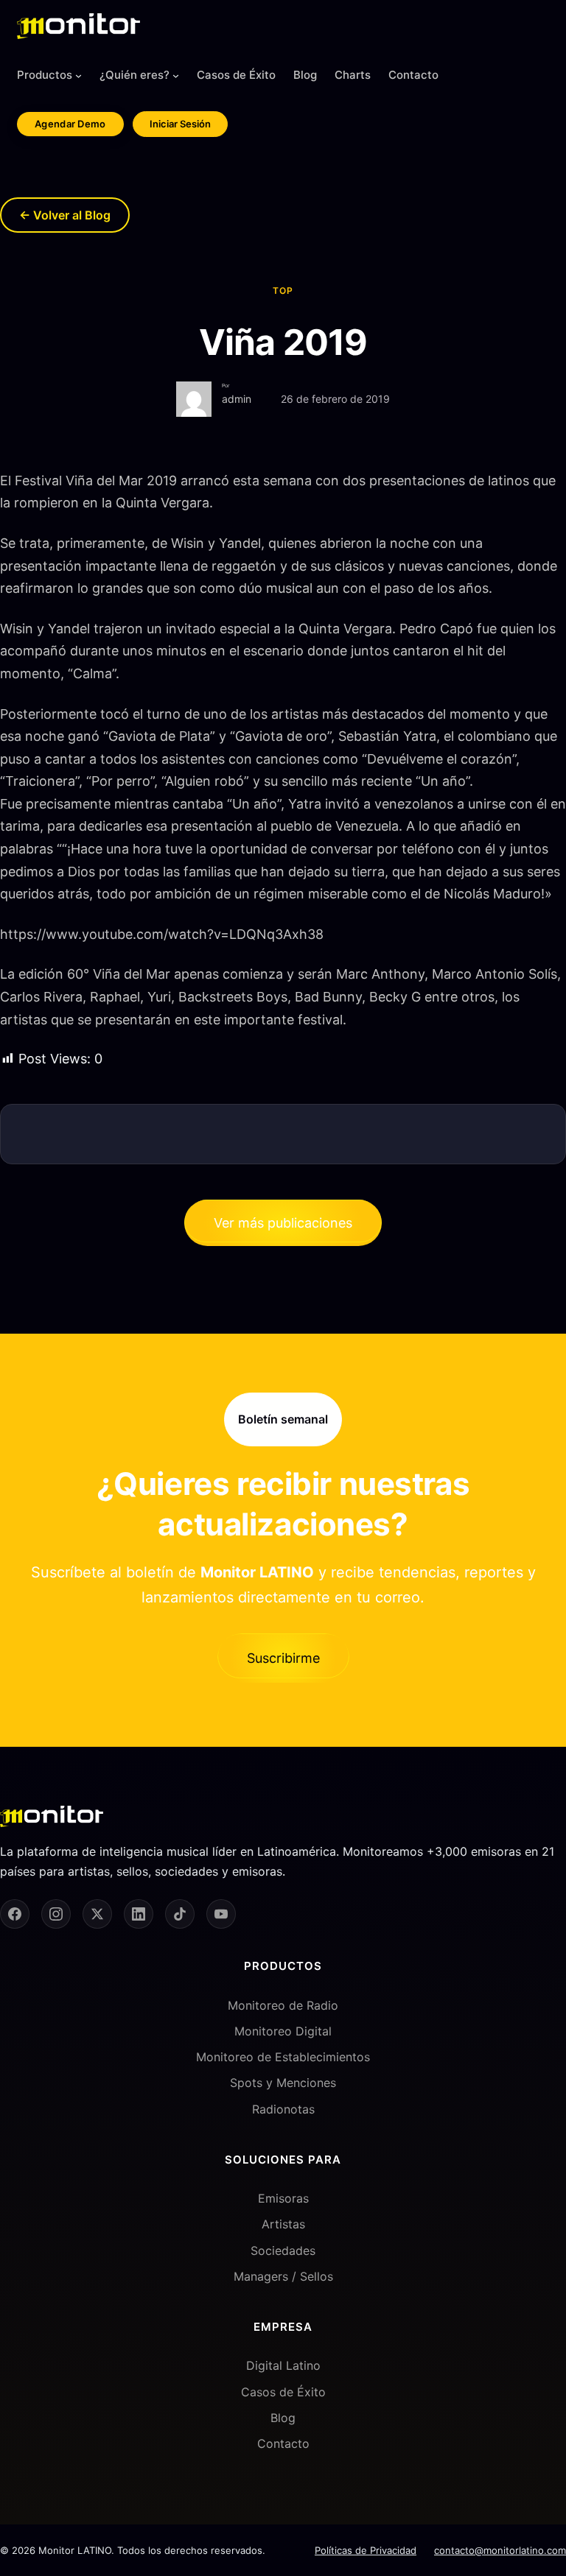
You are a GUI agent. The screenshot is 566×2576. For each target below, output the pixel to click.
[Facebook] (15, 1914)
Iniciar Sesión (180, 124)
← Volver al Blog (65, 215)
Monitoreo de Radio (283, 2005)
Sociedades (283, 2251)
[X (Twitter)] (97, 1914)
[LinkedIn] (139, 1914)
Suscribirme (283, 1658)
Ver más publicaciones (283, 1223)
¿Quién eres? (134, 75)
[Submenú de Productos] (78, 75)
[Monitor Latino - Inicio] (78, 26)
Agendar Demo (70, 124)
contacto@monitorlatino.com (500, 2550)
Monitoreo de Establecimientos (283, 2057)
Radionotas (283, 2109)
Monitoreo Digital (283, 2031)
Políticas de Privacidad (366, 2550)
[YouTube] (221, 1914)
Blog (283, 2418)
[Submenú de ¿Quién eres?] (176, 75)
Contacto (283, 2443)
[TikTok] (180, 1914)
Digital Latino (283, 2365)
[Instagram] (56, 1914)
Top (283, 291)
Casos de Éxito (283, 2392)
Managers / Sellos (283, 2276)
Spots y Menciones (283, 2083)
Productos (45, 75)
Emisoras (283, 2198)
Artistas (283, 2224)
